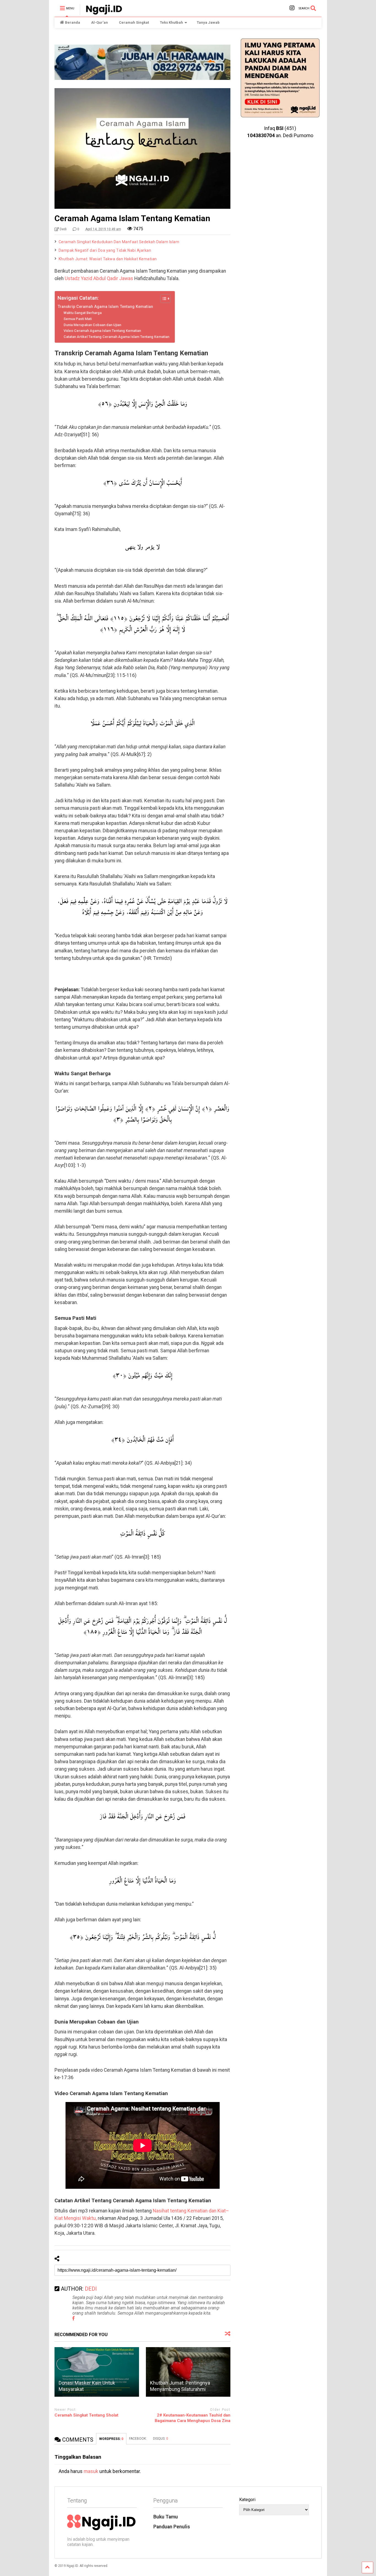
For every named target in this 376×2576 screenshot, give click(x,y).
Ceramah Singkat (134, 22)
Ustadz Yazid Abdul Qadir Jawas (99, 278)
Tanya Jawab (208, 22)
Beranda (73, 22)
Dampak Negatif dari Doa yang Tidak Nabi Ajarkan (105, 250)
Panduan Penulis (172, 2527)
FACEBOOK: (138, 2439)
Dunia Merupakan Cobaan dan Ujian (92, 325)
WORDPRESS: (111, 2439)
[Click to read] (97, 2372)
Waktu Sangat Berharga (83, 313)
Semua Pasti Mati (78, 319)
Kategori (247, 2500)
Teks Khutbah (171, 22)
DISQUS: (161, 2439)
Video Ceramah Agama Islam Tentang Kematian (102, 331)
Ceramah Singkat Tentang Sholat (86, 2415)
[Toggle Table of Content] (163, 299)
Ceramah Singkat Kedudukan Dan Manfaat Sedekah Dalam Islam (119, 242)
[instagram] (292, 8)
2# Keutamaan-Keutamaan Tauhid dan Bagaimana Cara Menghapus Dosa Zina (193, 2418)
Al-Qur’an (100, 22)
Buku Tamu (166, 2517)
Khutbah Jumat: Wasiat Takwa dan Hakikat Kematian (108, 259)
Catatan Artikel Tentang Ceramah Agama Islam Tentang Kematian (116, 337)
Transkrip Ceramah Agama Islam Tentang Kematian (105, 307)
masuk (91, 2471)
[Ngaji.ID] (101, 13)
